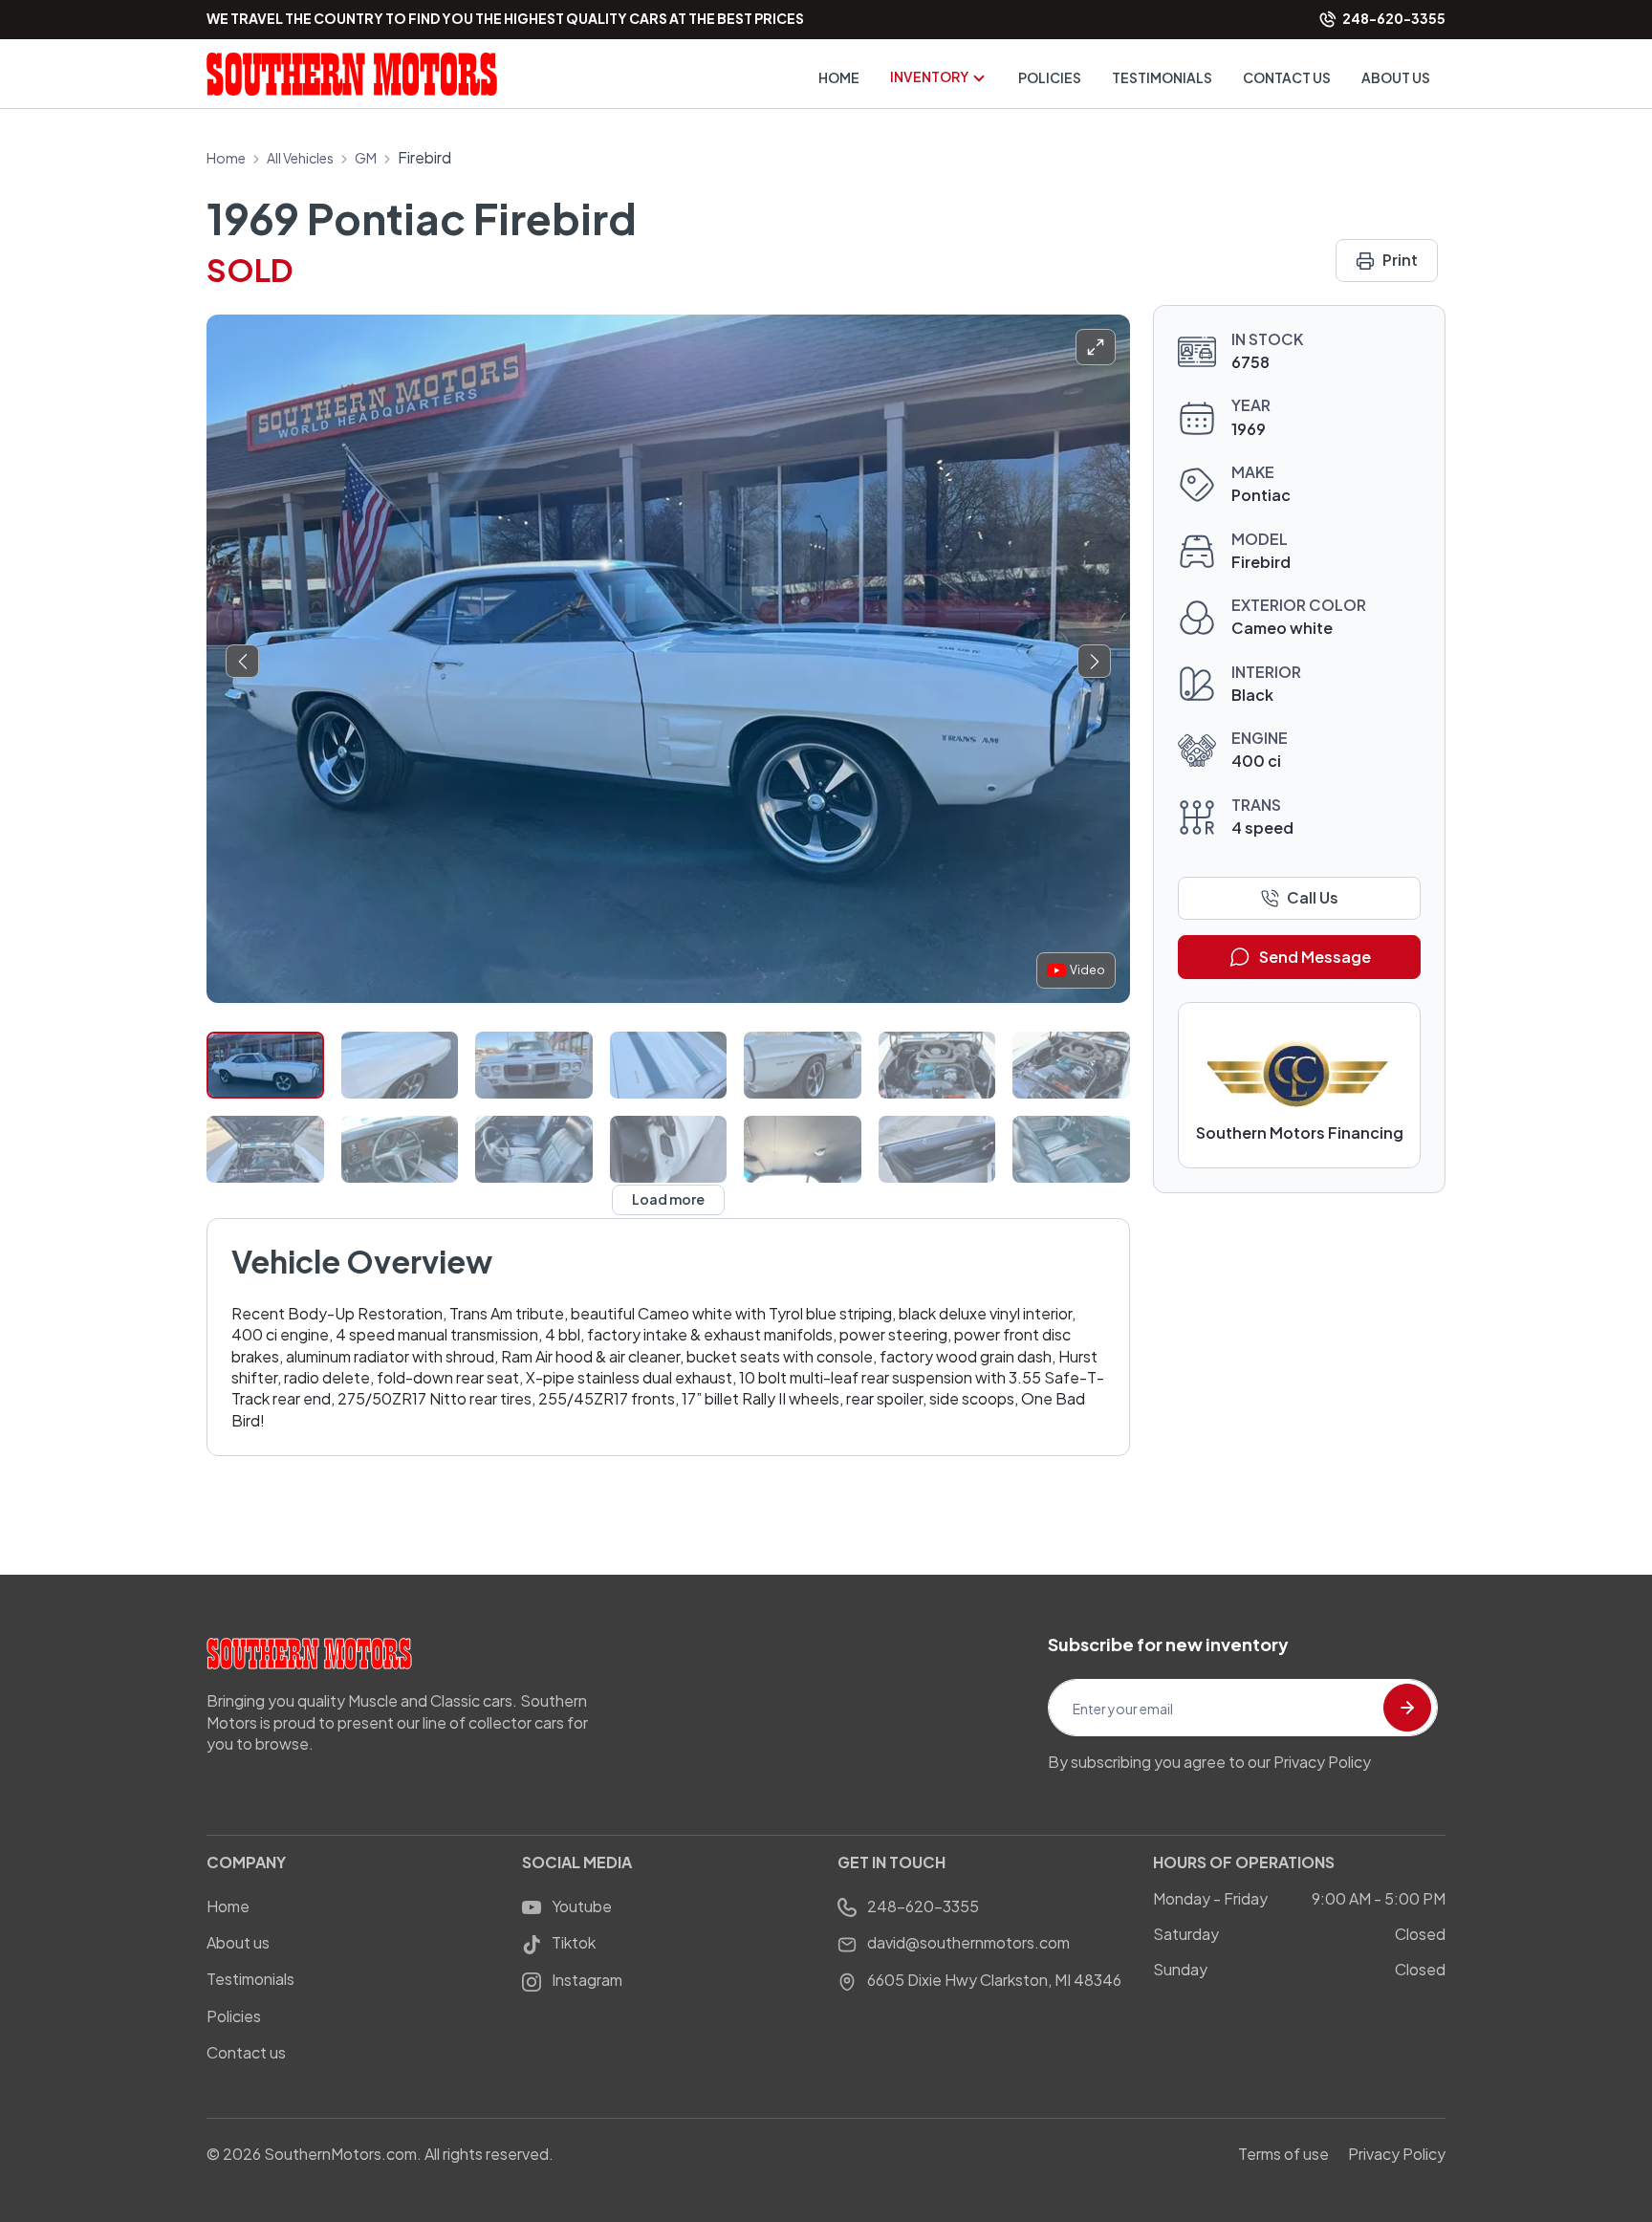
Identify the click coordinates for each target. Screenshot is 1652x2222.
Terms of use (1283, 2154)
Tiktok (572, 1942)
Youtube (580, 1906)
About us (238, 1942)
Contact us (246, 2052)
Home (226, 158)
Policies (234, 2016)
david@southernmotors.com (967, 1942)
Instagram (586, 1980)
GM (366, 158)
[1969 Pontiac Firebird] (668, 659)
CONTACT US (1287, 77)
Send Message (1315, 957)
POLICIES (1050, 77)
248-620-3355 (922, 1906)
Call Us (1313, 897)
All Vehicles (300, 158)
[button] (242, 661)
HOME (839, 77)
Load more (668, 1199)
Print (1400, 260)
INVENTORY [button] (930, 76)
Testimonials (250, 1979)
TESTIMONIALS (1162, 77)
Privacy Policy (1397, 2154)
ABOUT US (1396, 77)
